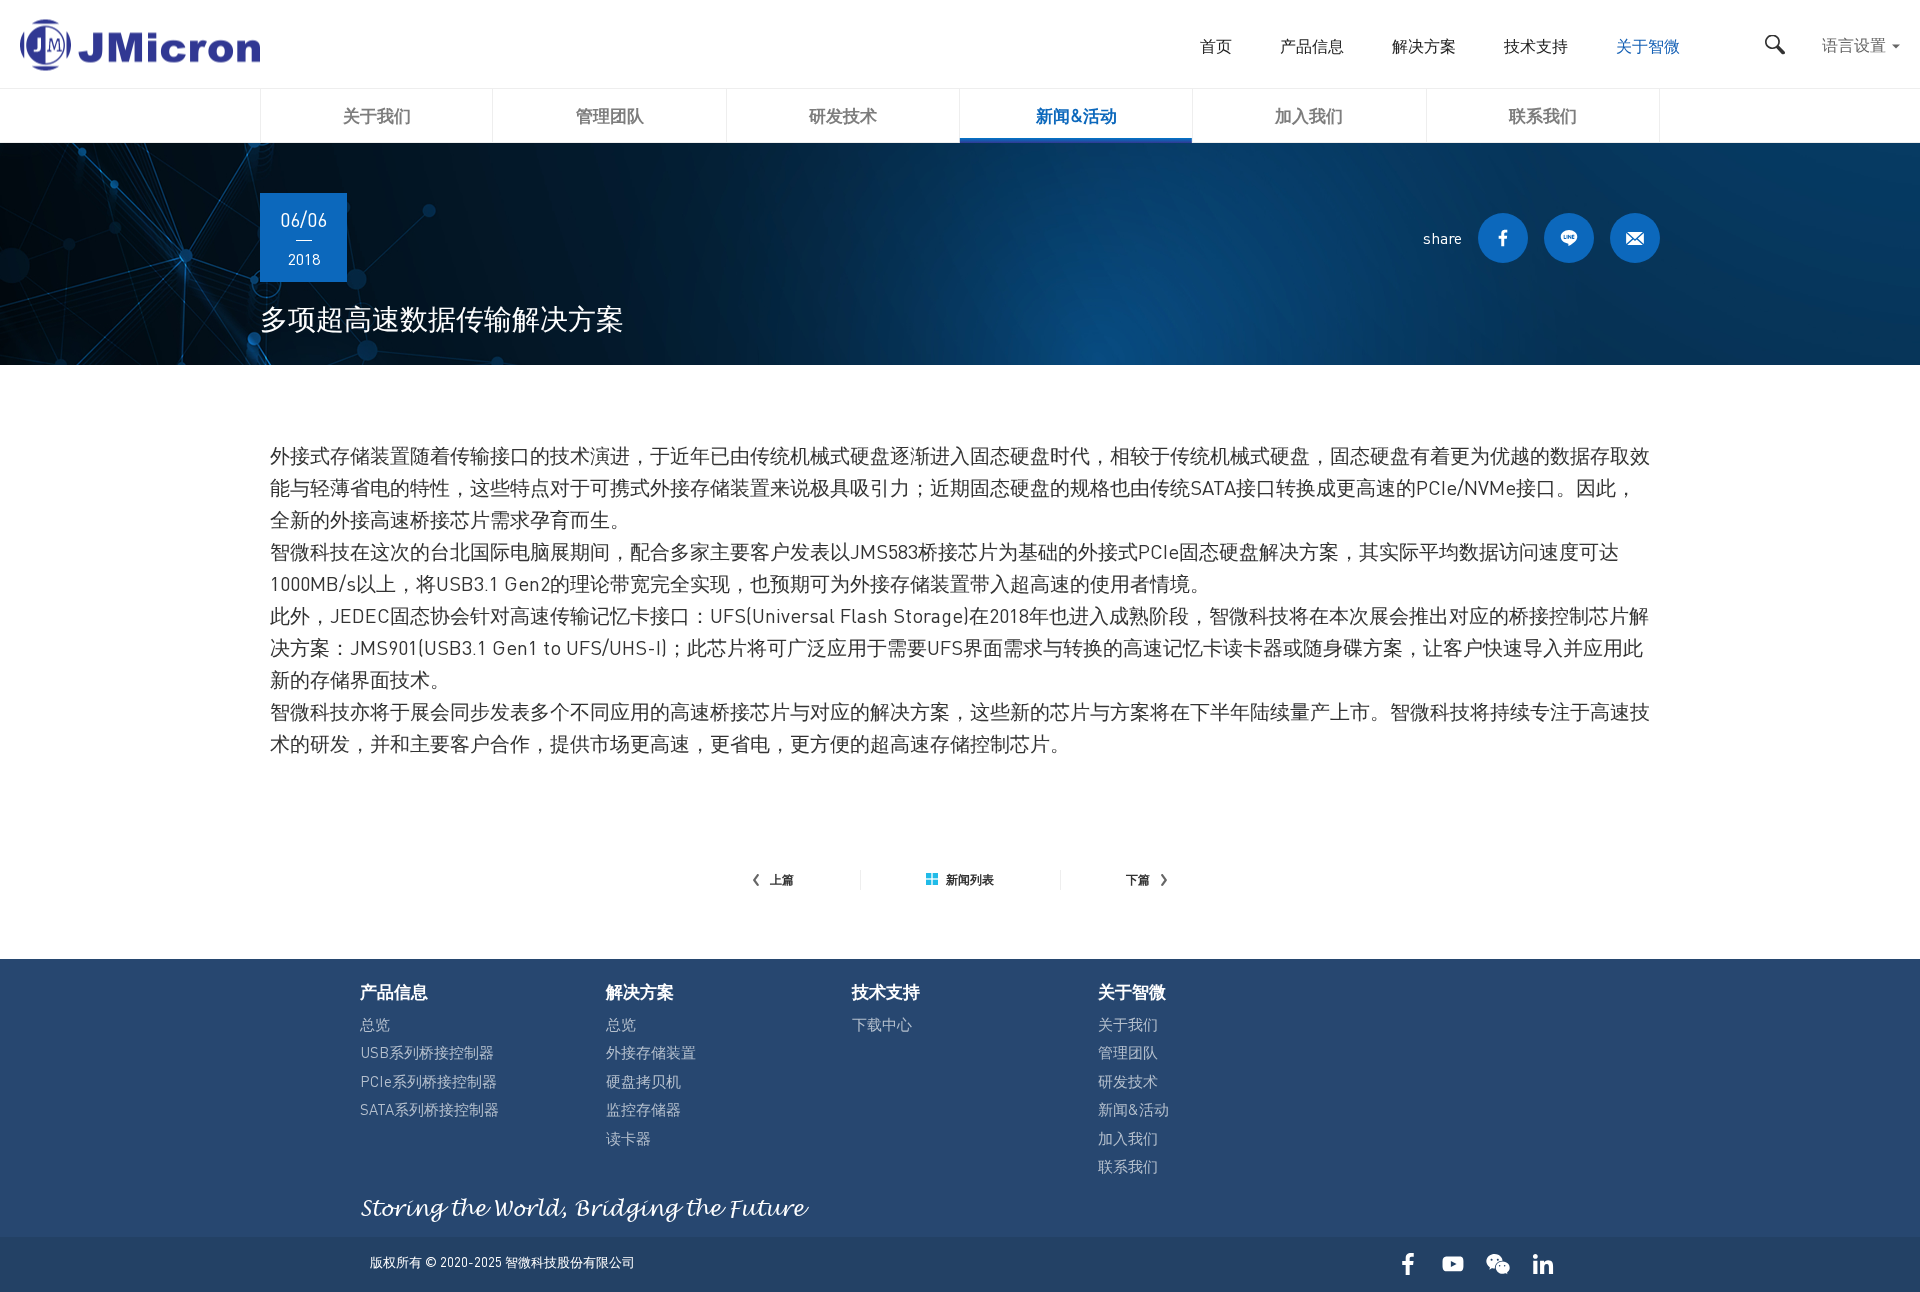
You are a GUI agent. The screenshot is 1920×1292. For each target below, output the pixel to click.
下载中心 (882, 1024)
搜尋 (1774, 44)
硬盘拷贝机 (643, 1081)
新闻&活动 (1076, 115)
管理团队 (610, 115)
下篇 (1138, 880)
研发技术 (843, 115)
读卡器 (628, 1138)
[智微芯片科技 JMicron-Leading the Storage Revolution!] (140, 44)
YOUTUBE (1452, 1264)
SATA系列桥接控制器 (429, 1109)
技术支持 (1536, 47)
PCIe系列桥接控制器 (428, 1081)
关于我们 (377, 115)
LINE (1569, 238)
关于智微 (1648, 47)
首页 (1216, 47)
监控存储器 (643, 1109)
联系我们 (1543, 115)
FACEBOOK (1503, 238)
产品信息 (1312, 47)
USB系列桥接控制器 (427, 1052)
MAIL (1635, 238)
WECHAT (1497, 1264)
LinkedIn (1542, 1264)
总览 (375, 1024)
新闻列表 (970, 880)
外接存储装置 (651, 1052)
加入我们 (1309, 115)
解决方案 (1424, 47)
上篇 (782, 880)
